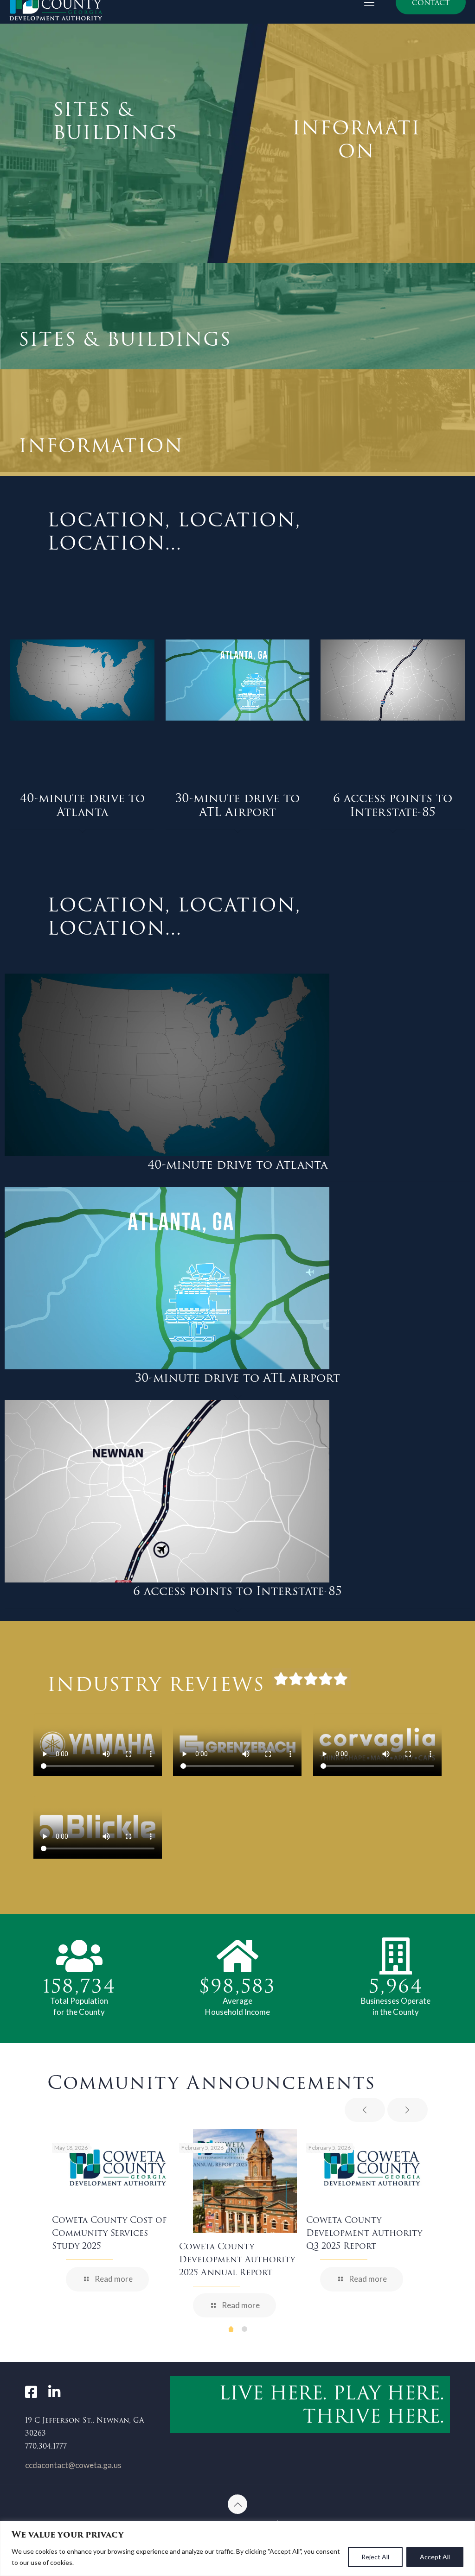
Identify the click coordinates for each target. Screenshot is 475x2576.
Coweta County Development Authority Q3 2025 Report (364, 2233)
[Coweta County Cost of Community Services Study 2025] (118, 2168)
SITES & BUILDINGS (115, 121)
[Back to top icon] (237, 2504)
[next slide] (408, 2110)
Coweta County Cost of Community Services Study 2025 (109, 2233)
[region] (237, 2548)
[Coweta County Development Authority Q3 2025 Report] (372, 2168)
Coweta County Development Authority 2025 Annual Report (237, 2259)
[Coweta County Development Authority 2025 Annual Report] (245, 2181)
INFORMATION (356, 139)
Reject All (375, 2557)
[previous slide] (365, 2110)
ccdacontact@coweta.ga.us (73, 2465)
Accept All (435, 2557)
